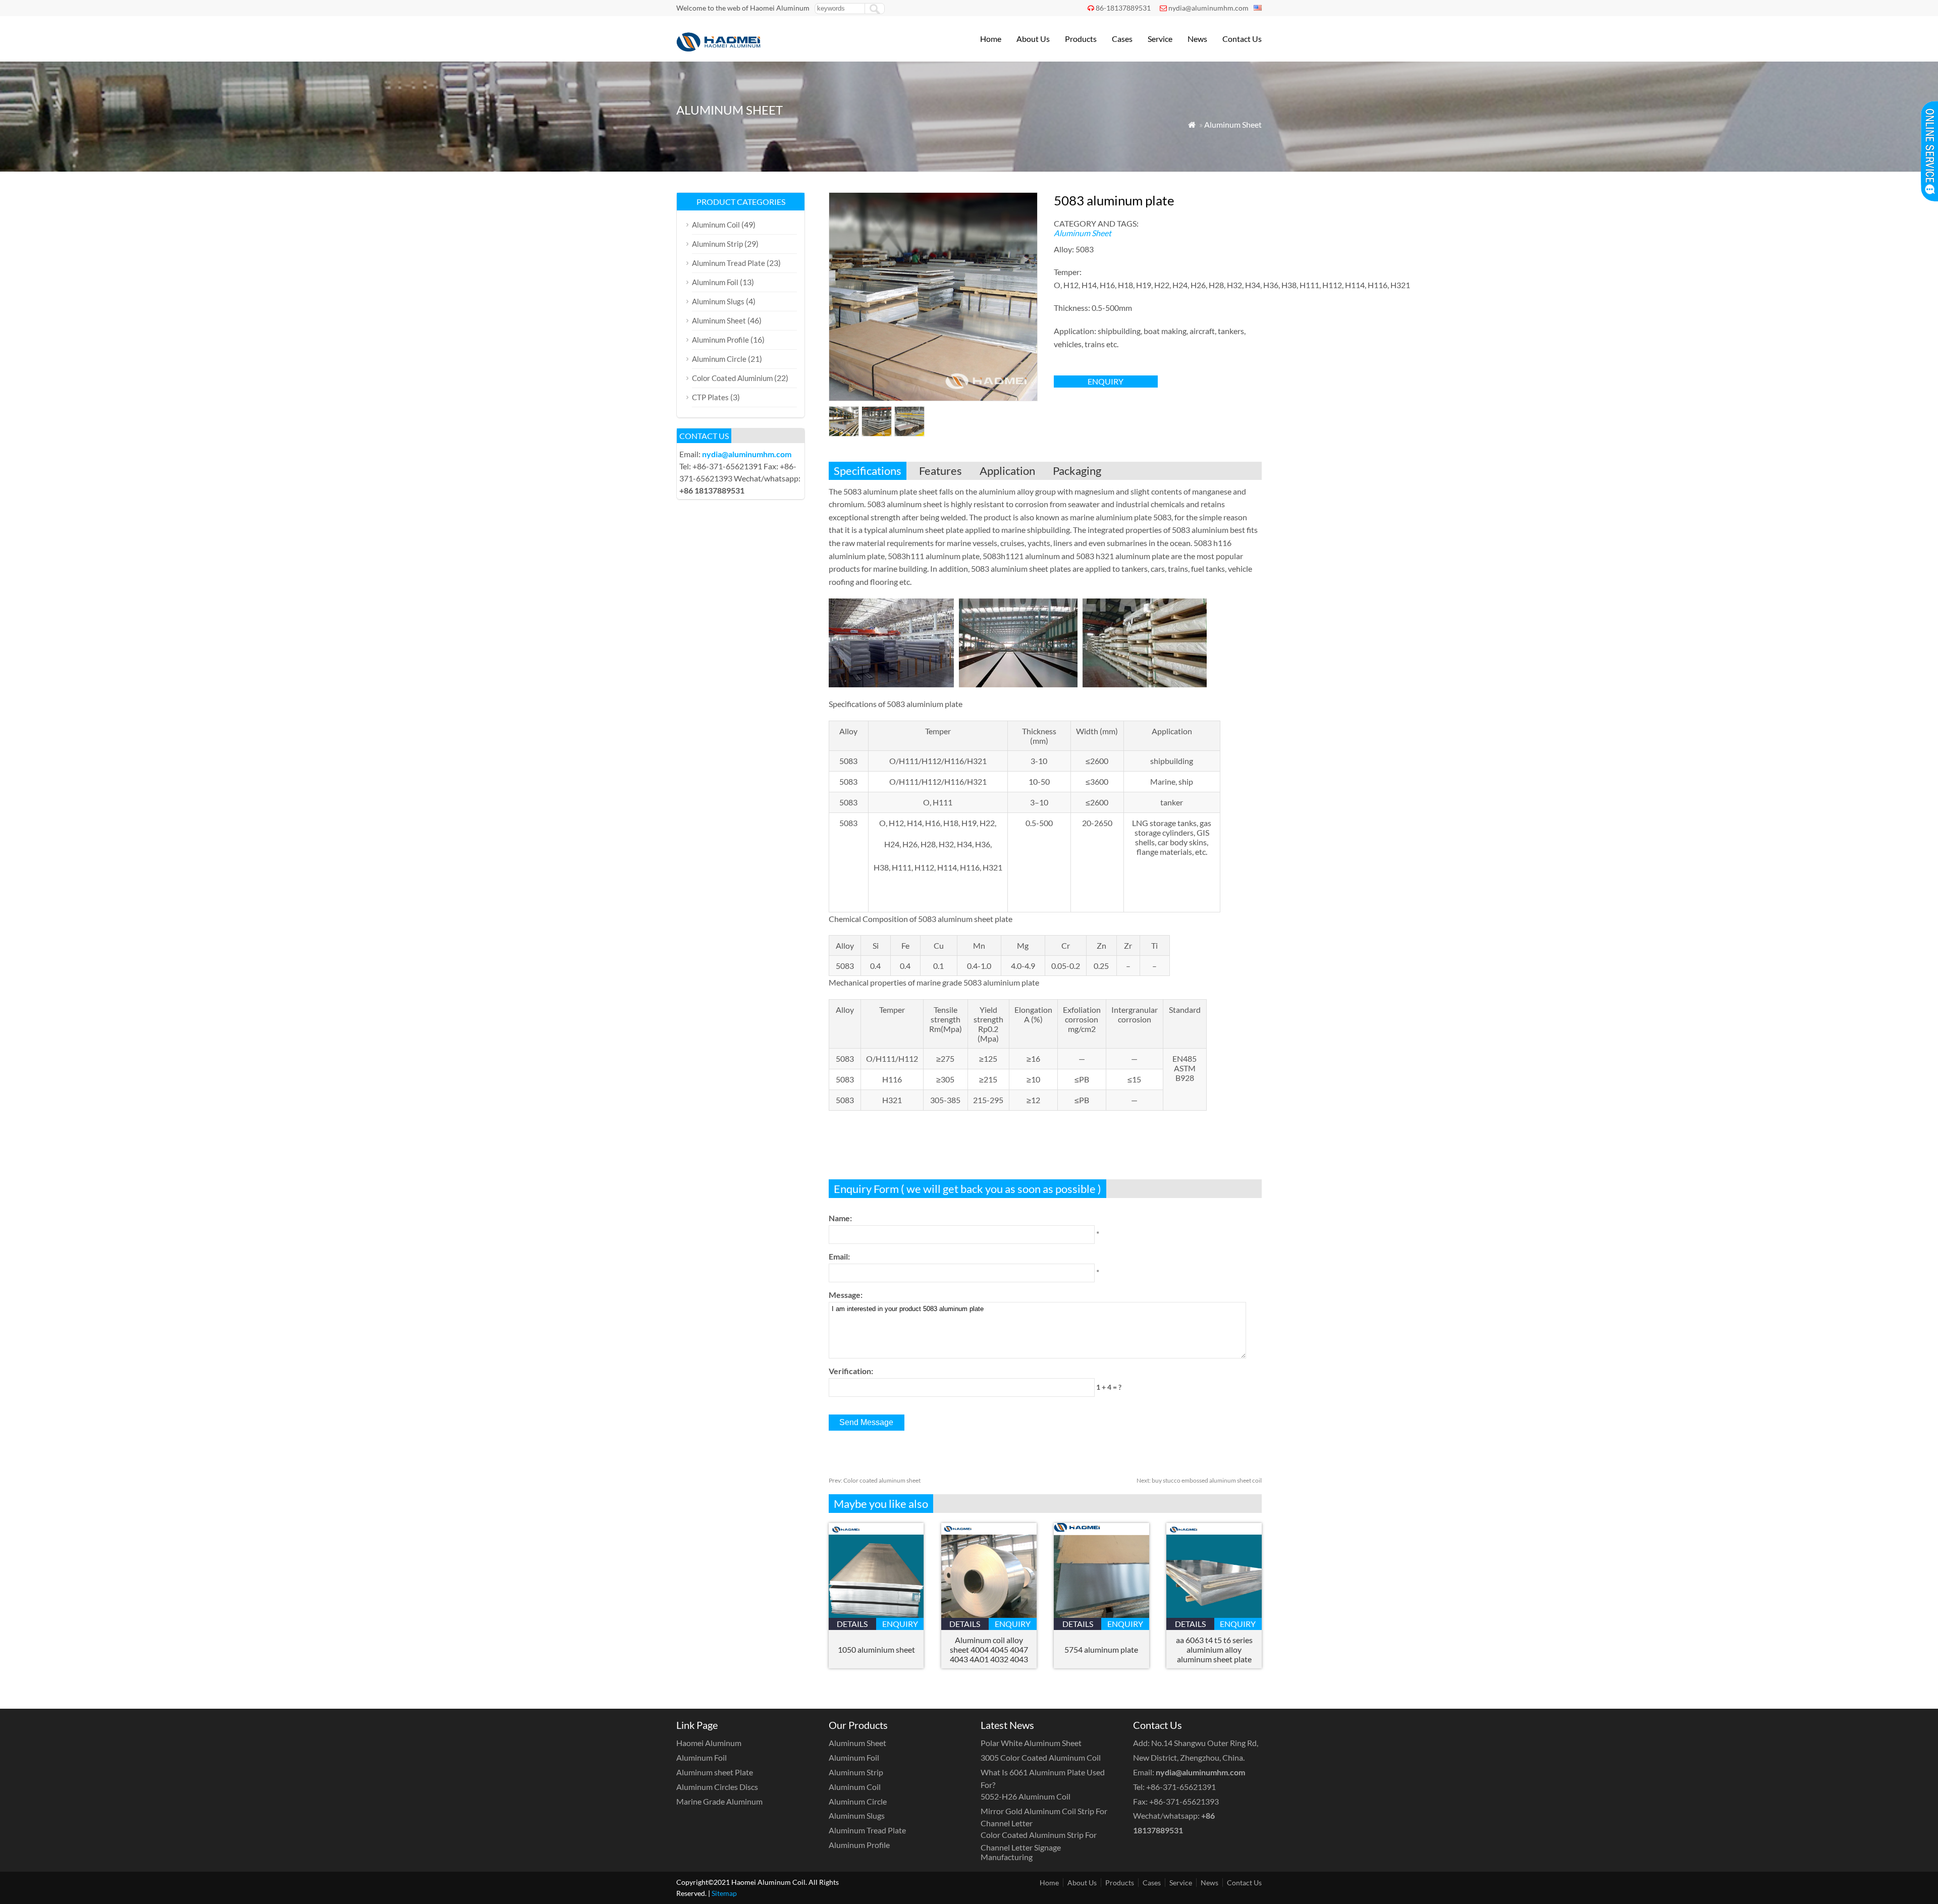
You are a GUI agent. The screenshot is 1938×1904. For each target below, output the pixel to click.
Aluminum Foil (715, 282)
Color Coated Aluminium (732, 378)
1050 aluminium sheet (876, 1649)
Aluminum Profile (720, 340)
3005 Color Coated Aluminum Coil (1041, 1757)
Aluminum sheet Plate (715, 1772)
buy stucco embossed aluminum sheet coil (1199, 1480)
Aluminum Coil (716, 225)
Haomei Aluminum (709, 1743)
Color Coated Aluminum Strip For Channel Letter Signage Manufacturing (1039, 1846)
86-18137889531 (1123, 8)
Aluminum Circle (719, 359)
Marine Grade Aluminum (719, 1801)
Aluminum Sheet (1233, 124)
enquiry (1106, 381)
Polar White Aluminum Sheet (1031, 1743)
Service (1160, 39)
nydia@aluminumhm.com (1208, 8)
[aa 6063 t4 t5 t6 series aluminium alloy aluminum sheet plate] (1214, 1615)
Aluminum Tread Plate (729, 263)
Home (991, 39)
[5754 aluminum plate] (1101, 1615)
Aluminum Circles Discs (717, 1787)
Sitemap (724, 1893)
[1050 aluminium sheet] (876, 1615)
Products (1081, 39)
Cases (1122, 39)
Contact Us (1242, 39)
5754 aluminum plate (1101, 1649)
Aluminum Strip (717, 244)
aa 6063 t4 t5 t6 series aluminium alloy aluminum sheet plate (1214, 1649)
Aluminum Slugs (718, 301)
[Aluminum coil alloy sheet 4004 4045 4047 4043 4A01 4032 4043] (989, 1615)
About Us (1033, 39)
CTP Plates (710, 397)
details (852, 1624)
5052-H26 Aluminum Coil (1026, 1796)
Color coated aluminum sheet (875, 1480)
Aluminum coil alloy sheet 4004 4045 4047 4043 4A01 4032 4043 (989, 1649)
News (1197, 39)
